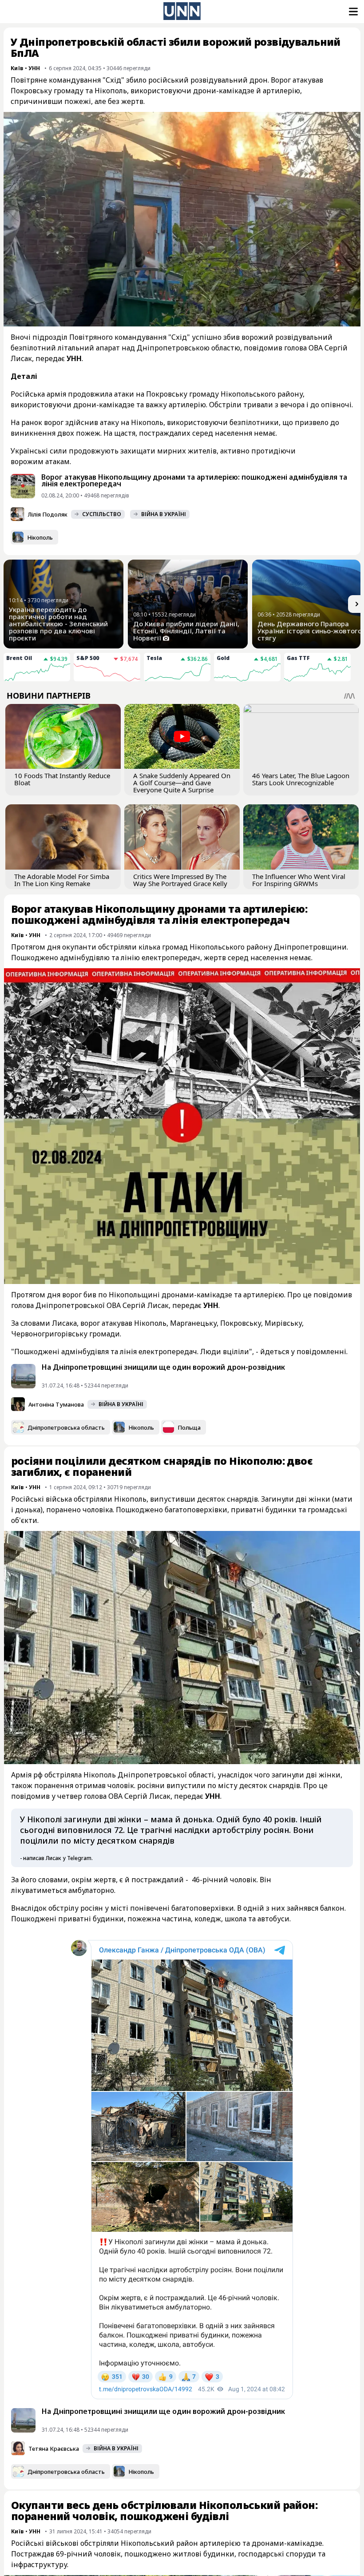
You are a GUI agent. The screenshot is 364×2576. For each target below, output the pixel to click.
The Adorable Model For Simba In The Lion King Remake (62, 880)
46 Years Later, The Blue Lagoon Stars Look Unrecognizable (301, 779)
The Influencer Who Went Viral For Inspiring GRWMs (299, 880)
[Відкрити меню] (352, 12)
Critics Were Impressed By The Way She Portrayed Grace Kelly (180, 880)
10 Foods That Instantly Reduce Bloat (62, 779)
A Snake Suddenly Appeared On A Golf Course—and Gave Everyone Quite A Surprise (182, 783)
